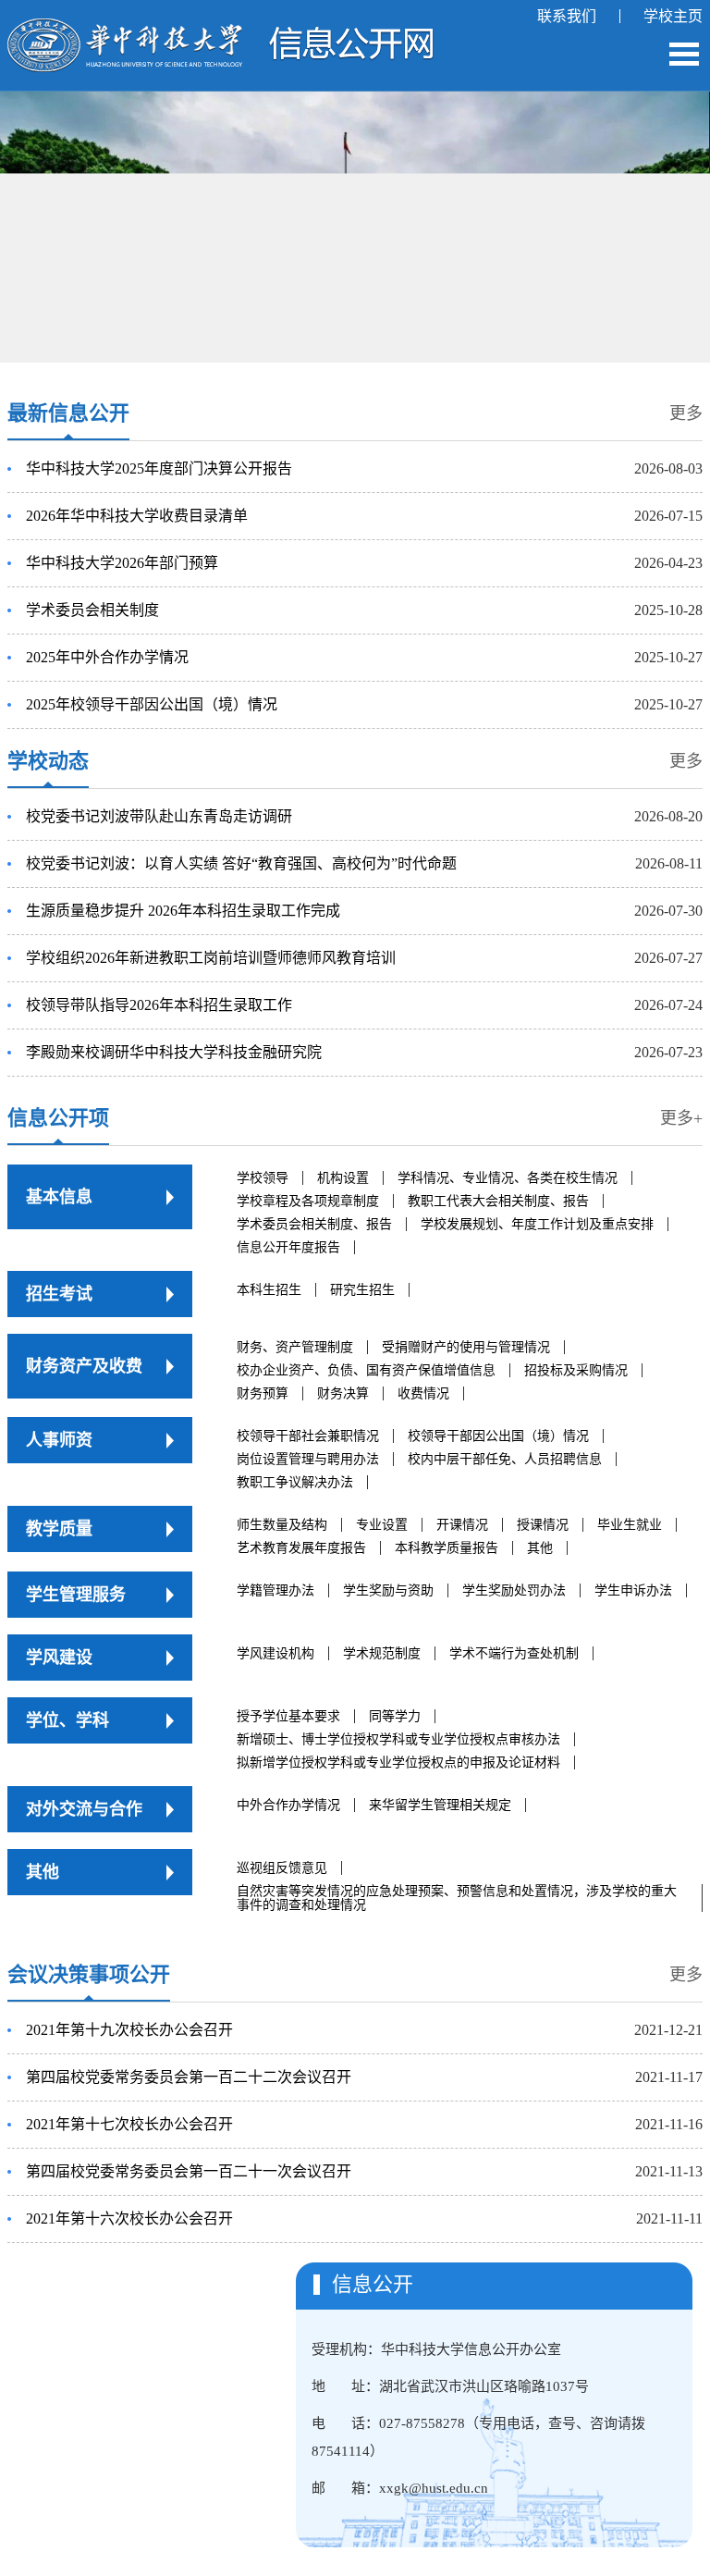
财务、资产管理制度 (295, 1347)
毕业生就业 (630, 1525)
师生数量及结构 (282, 1525)
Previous (51, 201)
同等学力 (395, 1716)
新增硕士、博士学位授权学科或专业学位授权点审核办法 (398, 1739)
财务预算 (263, 1393)
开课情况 (462, 1525)
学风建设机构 (275, 1653)
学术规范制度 (382, 1653)
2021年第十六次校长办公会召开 (129, 2219)
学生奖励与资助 (388, 1590)
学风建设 (59, 1658)
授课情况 (543, 1525)
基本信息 (59, 1197)
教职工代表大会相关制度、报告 (498, 1201)
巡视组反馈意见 (282, 1868)
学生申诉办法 (633, 1590)
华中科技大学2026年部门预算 (122, 563)
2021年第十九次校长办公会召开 (129, 2030)
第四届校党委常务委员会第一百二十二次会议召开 (189, 2077)
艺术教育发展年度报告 (301, 1548)
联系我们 (567, 16)
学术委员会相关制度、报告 (314, 1224)
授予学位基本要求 (288, 1716)
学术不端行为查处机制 (514, 1653)
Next (656, 191)
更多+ (681, 1118)
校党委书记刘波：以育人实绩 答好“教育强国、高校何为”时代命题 (241, 863)
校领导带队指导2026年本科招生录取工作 (159, 1005)
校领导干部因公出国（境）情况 (498, 1436)
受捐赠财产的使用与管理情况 (466, 1347)
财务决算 (343, 1393)
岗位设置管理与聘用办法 (308, 1459)
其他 (540, 1548)
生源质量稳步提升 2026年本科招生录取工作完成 (183, 911)
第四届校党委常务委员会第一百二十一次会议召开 (189, 2171)
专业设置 (382, 1525)
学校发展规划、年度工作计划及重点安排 (537, 1224)
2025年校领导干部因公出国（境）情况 (152, 704)
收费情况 (423, 1393)
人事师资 (59, 1440)
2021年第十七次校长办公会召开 (129, 2124)
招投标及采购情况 (576, 1370)
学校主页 (673, 16)
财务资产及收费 (84, 1366)
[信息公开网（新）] (220, 28)
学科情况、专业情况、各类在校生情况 (508, 1178)
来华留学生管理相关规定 (440, 1805)
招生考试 (59, 1294)
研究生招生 (362, 1290)
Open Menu (684, 54)
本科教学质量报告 (447, 1548)
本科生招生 (269, 1290)
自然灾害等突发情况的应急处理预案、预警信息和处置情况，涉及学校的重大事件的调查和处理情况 (457, 1898)
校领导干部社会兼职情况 (308, 1436)
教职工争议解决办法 (295, 1482)
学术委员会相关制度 (92, 610)
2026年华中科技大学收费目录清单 (137, 516)
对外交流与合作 (84, 1809)
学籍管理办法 (275, 1590)
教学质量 (59, 1529)
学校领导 (263, 1178)
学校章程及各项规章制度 (308, 1201)
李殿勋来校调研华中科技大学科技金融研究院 (174, 1052)
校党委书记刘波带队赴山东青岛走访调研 (159, 816)
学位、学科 (67, 1720)
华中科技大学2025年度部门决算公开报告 (159, 468)
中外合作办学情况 (288, 1805)
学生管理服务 (76, 1595)
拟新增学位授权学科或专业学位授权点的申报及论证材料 (398, 1763)
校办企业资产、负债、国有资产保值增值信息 (366, 1370)
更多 (686, 413)
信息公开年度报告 (288, 1247)
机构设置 (343, 1178)
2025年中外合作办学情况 (107, 657)
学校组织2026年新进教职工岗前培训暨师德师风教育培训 (211, 958)
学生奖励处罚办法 (514, 1590)
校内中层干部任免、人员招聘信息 (505, 1459)
